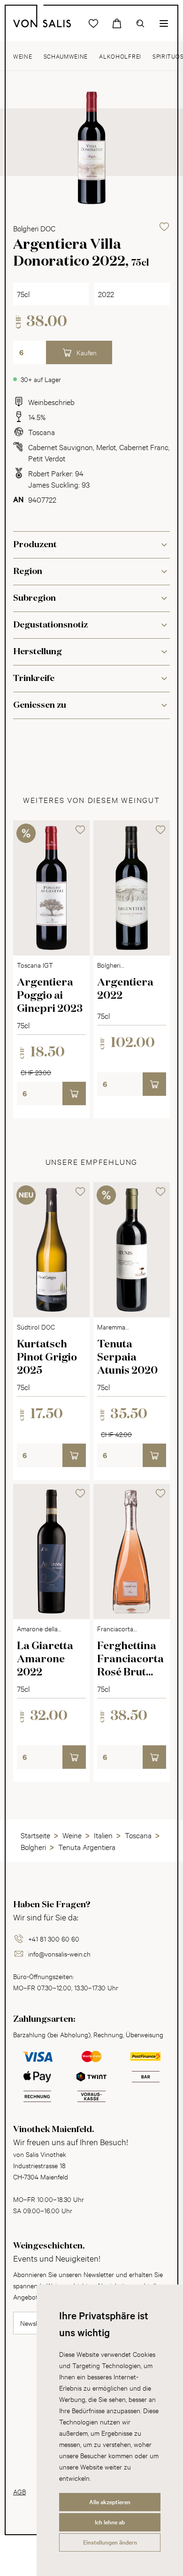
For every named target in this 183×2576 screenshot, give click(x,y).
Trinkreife (34, 679)
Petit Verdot (47, 458)
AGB (19, 2491)
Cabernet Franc (144, 447)
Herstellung (38, 652)
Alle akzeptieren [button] (110, 2502)
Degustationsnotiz (50, 625)
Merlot (106, 447)
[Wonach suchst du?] (140, 23)
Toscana (42, 432)
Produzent (35, 545)
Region (28, 572)
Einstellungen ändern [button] (110, 2542)
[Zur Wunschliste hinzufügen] (164, 227)
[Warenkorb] (117, 23)
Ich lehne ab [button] (110, 2522)
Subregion (34, 598)
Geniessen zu (40, 705)
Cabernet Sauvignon (61, 447)
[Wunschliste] (93, 23)
